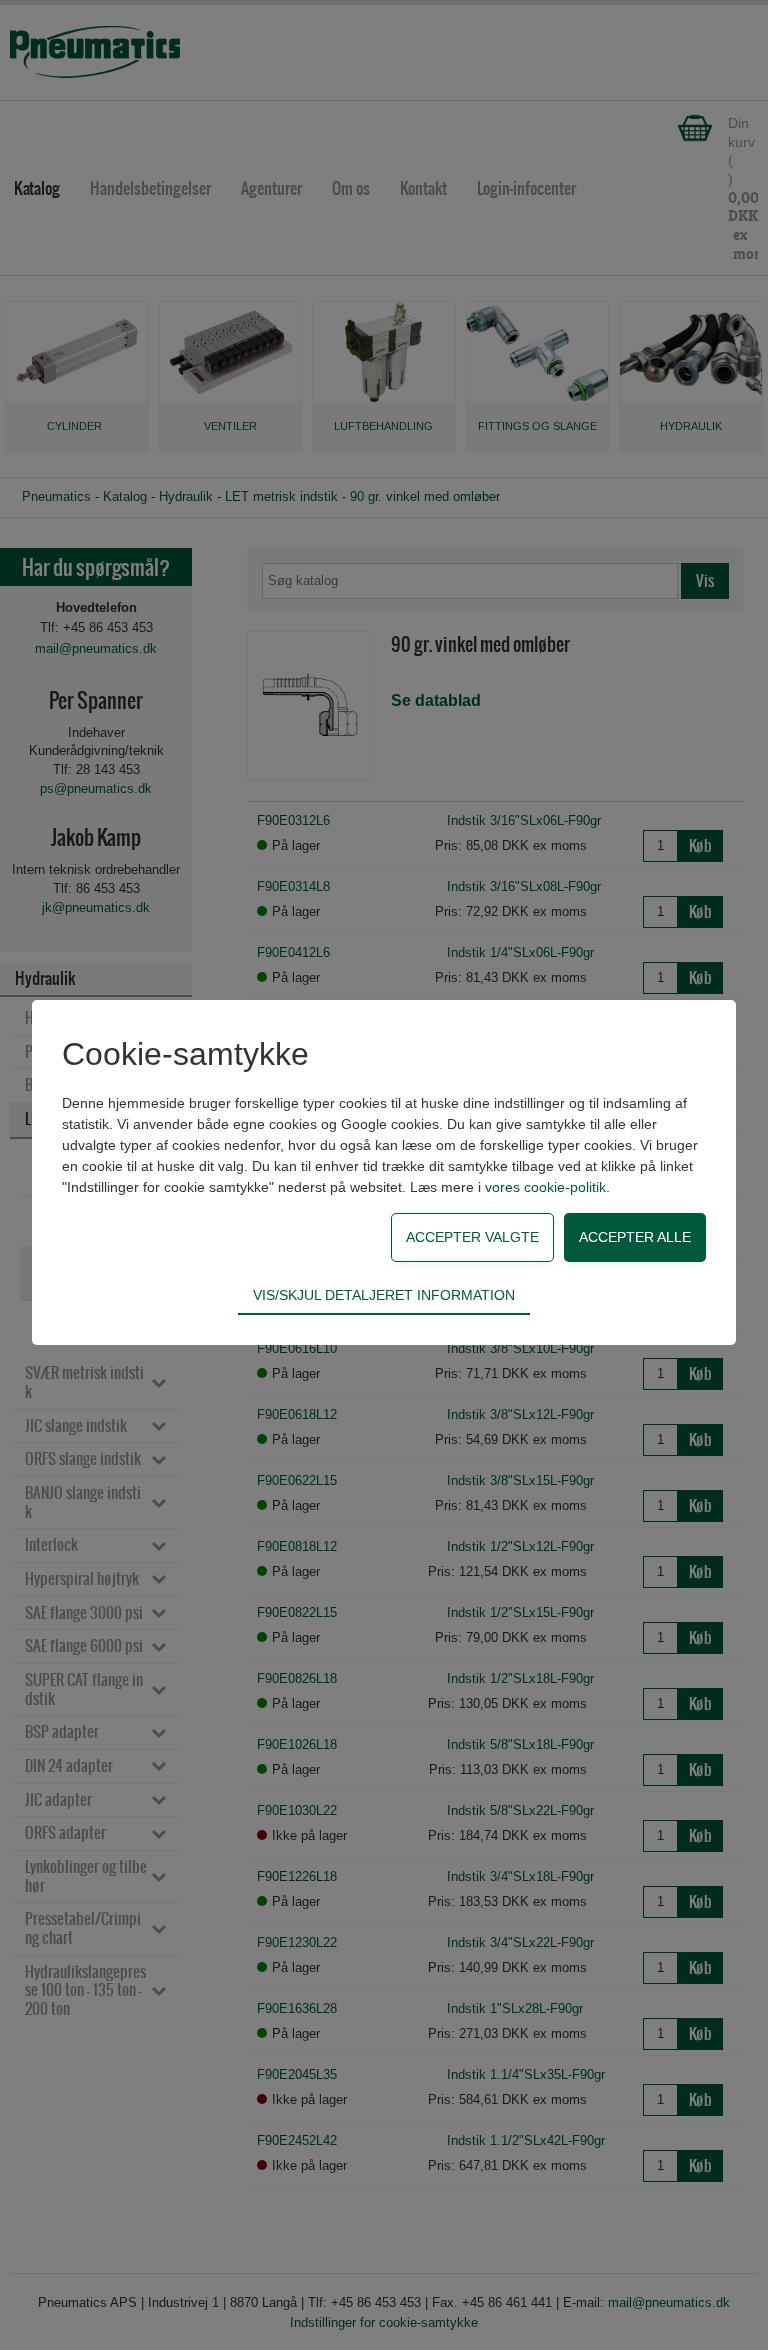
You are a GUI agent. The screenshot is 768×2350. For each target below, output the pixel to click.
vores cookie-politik (545, 1187)
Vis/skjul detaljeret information (384, 1295)
